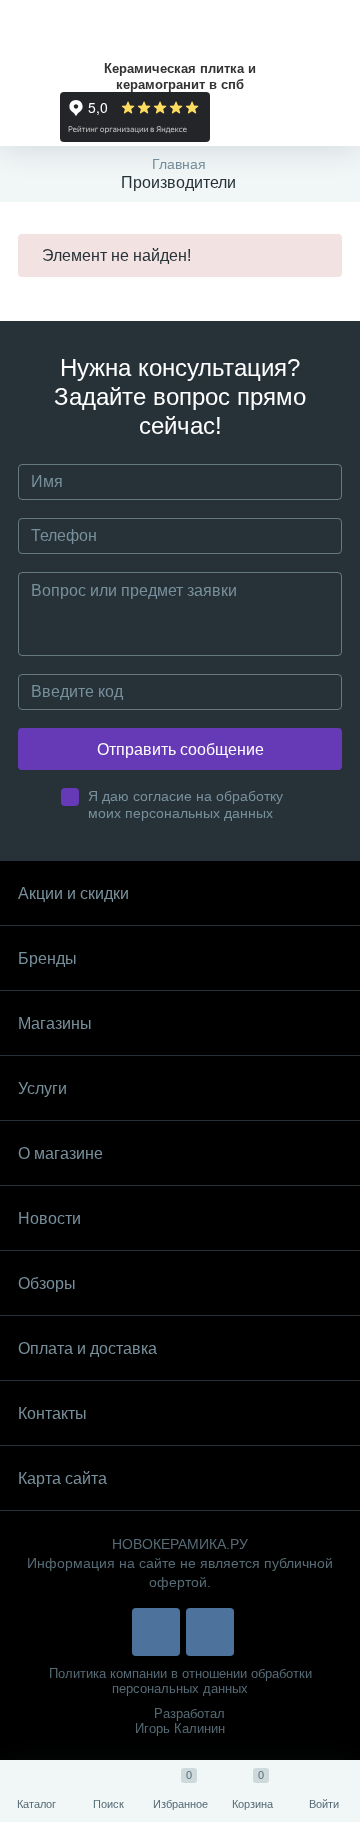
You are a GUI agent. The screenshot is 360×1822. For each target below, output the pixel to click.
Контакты (52, 1413)
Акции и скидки (73, 893)
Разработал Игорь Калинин (180, 1721)
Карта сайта (62, 1478)
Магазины (55, 1023)
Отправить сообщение (180, 749)
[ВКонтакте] (156, 1632)
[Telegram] (210, 1632)
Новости (49, 1218)
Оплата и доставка (87, 1348)
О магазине (60, 1153)
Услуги (42, 1088)
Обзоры (47, 1283)
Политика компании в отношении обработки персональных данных (180, 1681)
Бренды (47, 958)
